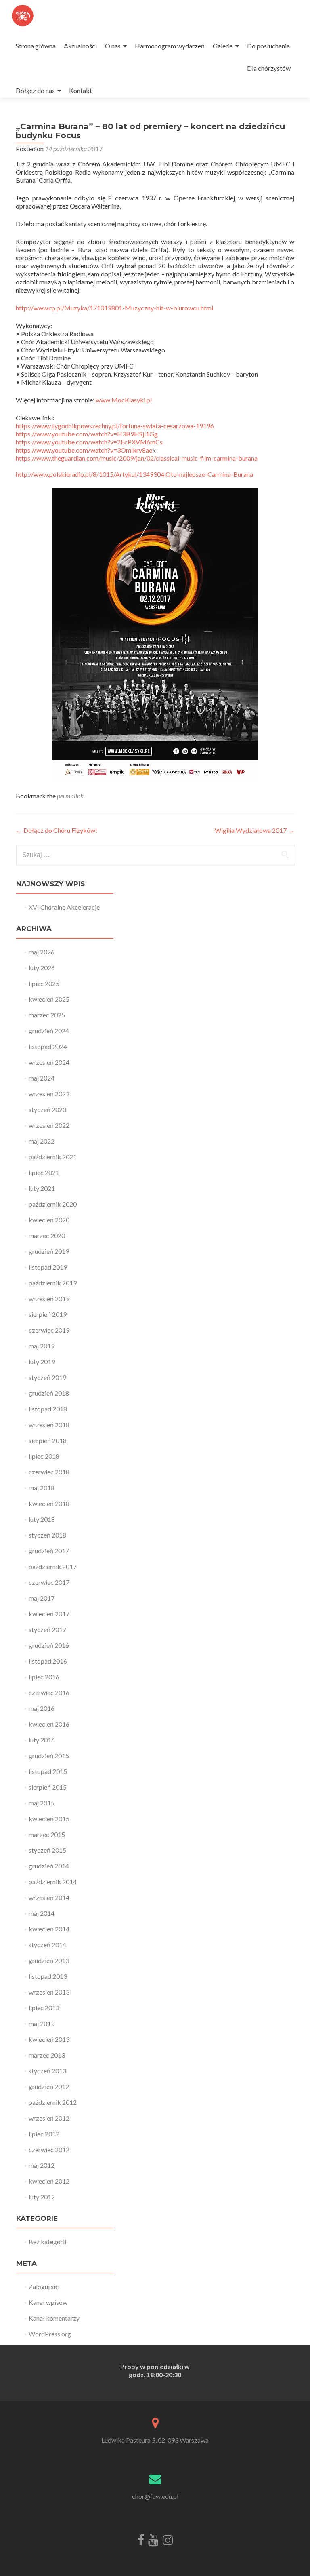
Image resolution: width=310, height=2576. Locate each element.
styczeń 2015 (47, 1850)
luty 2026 (42, 968)
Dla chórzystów (269, 68)
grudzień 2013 (49, 1960)
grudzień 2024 (49, 1031)
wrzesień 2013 (49, 1992)
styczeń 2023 (47, 1109)
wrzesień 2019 (49, 1299)
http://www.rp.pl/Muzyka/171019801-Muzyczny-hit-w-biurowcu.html (114, 308)
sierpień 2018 (48, 1440)
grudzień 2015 (49, 1756)
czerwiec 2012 (49, 2149)
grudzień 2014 (49, 1866)
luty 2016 (42, 1740)
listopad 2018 (48, 1409)
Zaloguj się (44, 2286)
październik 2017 (53, 1566)
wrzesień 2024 (49, 1062)
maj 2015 (42, 1803)
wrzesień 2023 (49, 1094)
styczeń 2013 (47, 2071)
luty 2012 (42, 2197)
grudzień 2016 (49, 1645)
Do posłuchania (268, 46)
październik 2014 (53, 1882)
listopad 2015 (48, 1771)
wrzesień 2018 (49, 1425)
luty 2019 (42, 1362)
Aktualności (80, 46)
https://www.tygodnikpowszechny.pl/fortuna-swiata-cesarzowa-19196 (115, 426)
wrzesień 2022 (49, 1125)
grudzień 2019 (49, 1251)
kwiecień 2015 (49, 1819)
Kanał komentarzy (54, 2318)
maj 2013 (42, 2023)
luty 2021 (42, 1188)
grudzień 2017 (49, 1551)
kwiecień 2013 (49, 2039)
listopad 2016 (48, 1661)
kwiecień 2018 (49, 1503)
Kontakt (81, 90)
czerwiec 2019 (49, 1330)
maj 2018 (42, 1488)
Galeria (223, 46)
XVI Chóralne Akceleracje (64, 907)
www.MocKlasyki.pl (124, 400)
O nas (113, 46)
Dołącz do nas (35, 90)
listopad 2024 (48, 1046)
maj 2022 (42, 1141)
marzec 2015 (47, 1834)
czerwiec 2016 (49, 1692)
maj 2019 (42, 1346)
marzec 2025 (47, 1015)
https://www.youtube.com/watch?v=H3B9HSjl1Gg (87, 434)
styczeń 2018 (47, 1535)
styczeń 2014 (47, 1945)
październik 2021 (53, 1157)
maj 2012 (42, 2165)
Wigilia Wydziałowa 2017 (254, 830)
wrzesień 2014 (49, 1897)
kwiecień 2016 (49, 1724)
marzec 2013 (47, 2055)
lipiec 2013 (44, 2008)
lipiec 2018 (44, 1456)
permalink (70, 796)
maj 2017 (42, 1598)
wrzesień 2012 (49, 2118)
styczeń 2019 (47, 1377)
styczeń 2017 (47, 1629)
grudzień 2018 (49, 1393)
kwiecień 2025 (49, 999)
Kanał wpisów (48, 2302)
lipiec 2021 (44, 1172)
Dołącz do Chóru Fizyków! (57, 830)
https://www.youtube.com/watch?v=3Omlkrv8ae (84, 450)
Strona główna (36, 46)
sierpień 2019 (48, 1314)
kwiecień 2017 (49, 1614)
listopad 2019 (48, 1267)
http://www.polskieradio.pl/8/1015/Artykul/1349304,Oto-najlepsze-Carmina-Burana (134, 474)
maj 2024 (42, 1078)
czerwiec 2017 (49, 1582)
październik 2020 (53, 1204)
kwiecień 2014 (49, 1929)
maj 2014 (42, 1913)
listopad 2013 (48, 1976)
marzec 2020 (47, 1235)
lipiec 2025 (44, 983)
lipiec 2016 (44, 1677)
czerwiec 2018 (49, 1472)
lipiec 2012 (44, 2134)
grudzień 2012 (49, 2086)
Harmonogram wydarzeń (170, 46)
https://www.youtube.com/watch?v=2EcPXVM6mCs (89, 442)
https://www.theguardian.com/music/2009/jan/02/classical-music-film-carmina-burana (137, 458)
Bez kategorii (47, 2242)
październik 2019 (53, 1283)
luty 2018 (42, 1519)
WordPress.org (50, 2334)
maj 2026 (42, 952)
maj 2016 (42, 1708)
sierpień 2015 (48, 1787)
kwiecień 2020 (49, 1220)
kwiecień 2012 (49, 2181)
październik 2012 (53, 2102)
